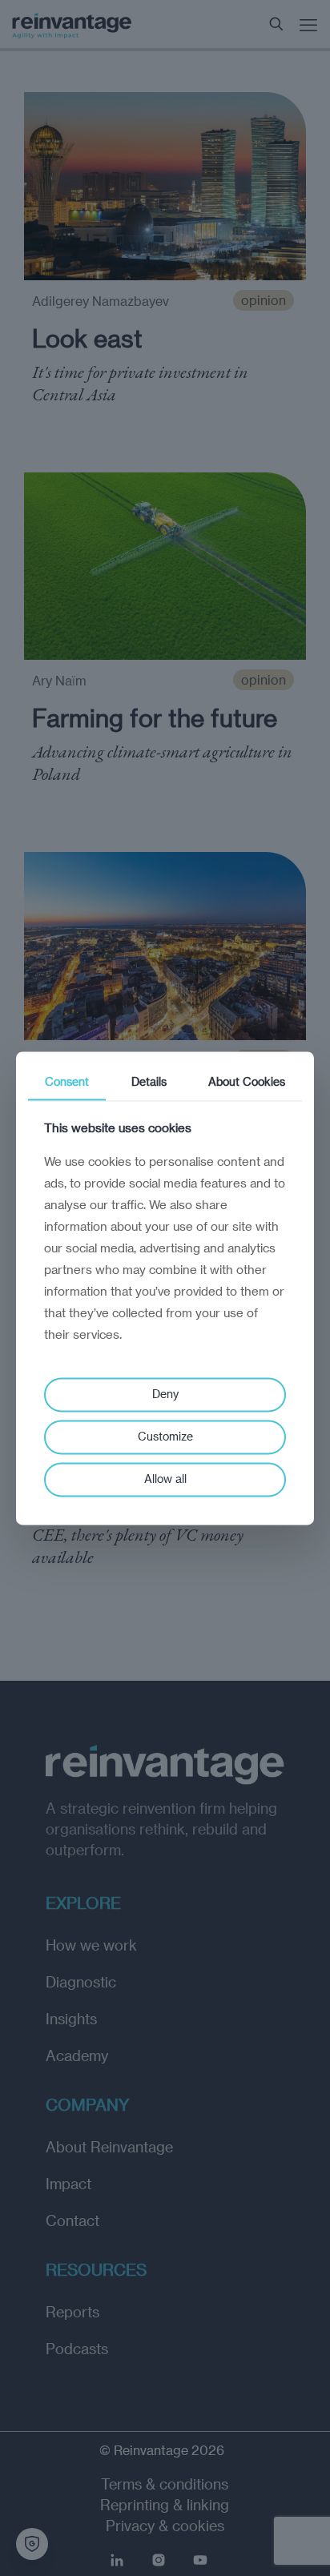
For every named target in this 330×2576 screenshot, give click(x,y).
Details (149, 1081)
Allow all (165, 1479)
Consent (67, 1081)
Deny (165, 1394)
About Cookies (247, 1081)
